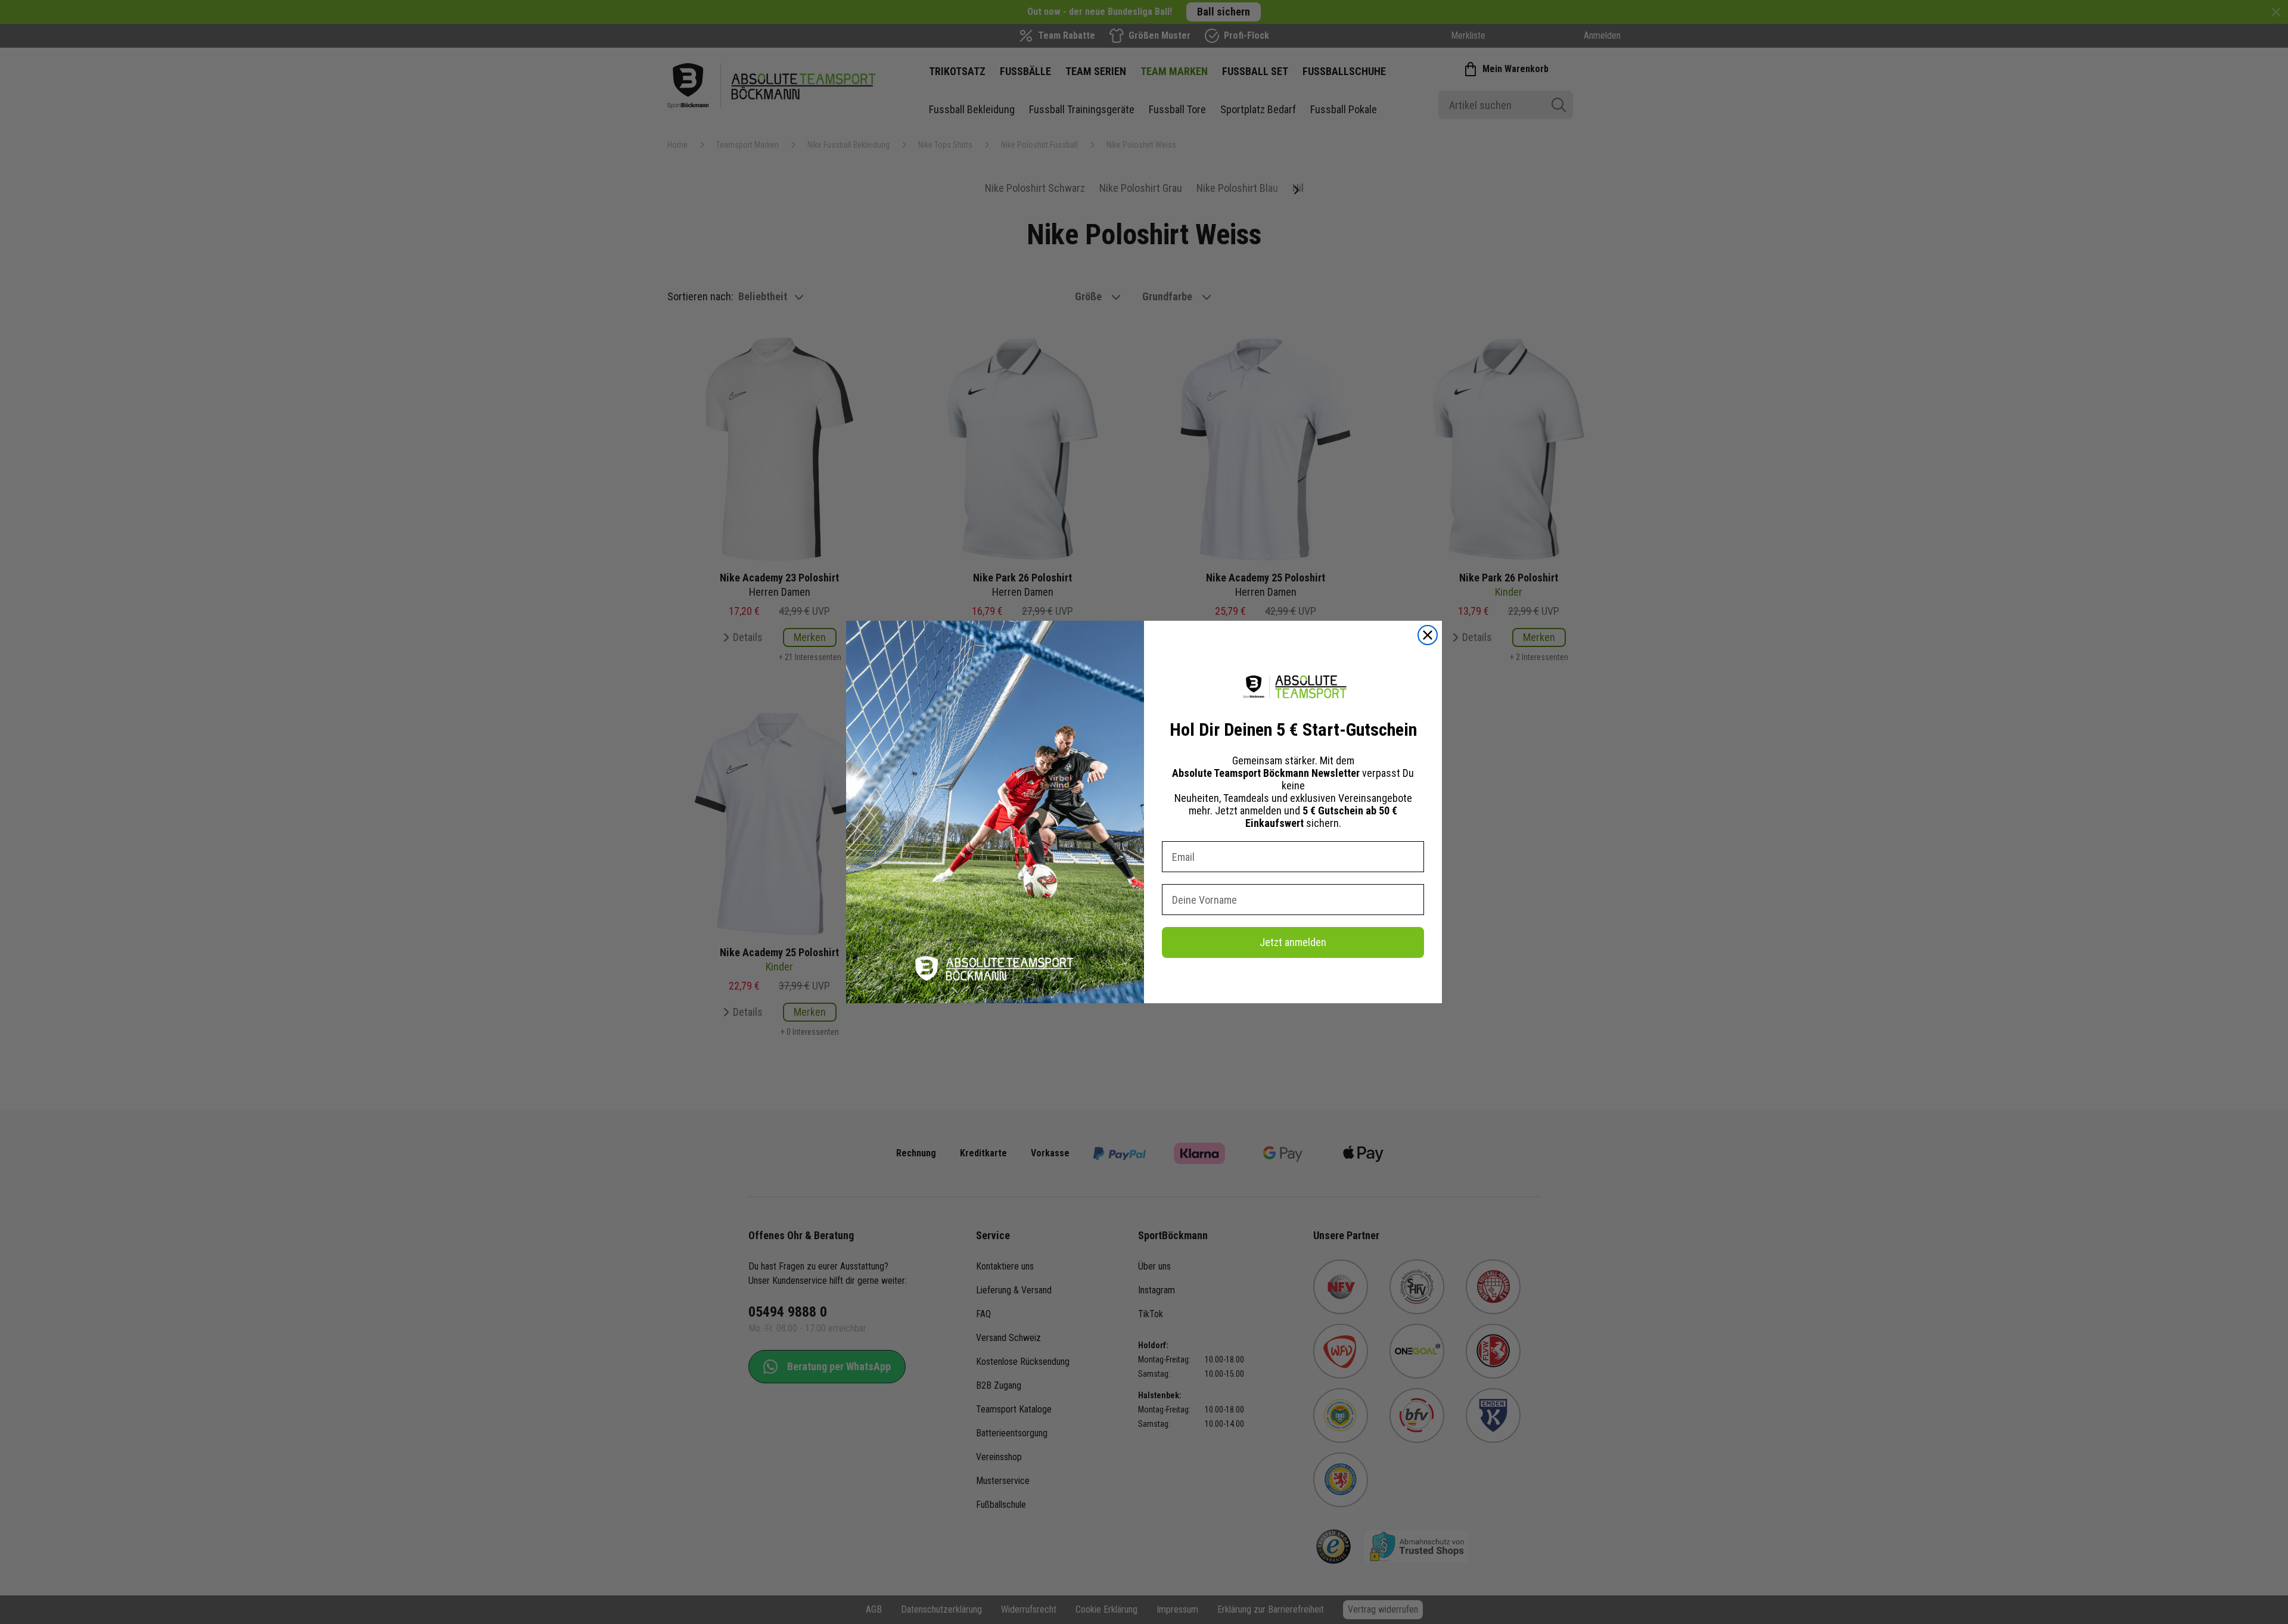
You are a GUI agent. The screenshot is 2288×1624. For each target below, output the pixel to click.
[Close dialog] (1428, 635)
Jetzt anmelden (1293, 942)
